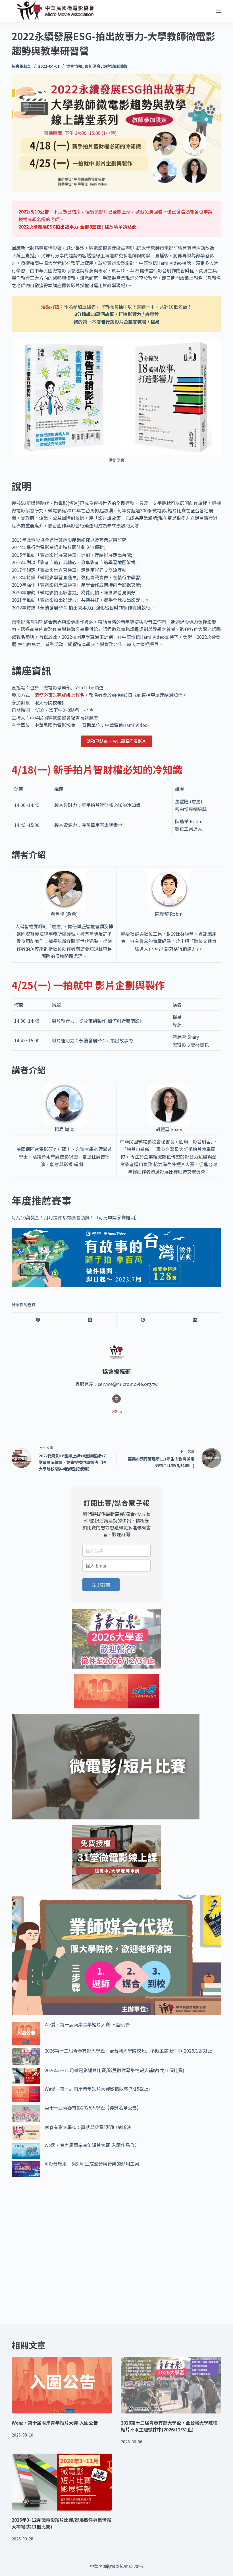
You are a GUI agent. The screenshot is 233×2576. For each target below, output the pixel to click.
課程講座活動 (115, 66)
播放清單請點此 (120, 227)
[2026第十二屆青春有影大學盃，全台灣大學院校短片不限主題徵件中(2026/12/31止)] (171, 2385)
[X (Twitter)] (90, 1320)
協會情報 (74, 66)
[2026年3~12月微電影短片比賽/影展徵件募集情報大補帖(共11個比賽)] (62, 2482)
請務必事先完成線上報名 (59, 695)
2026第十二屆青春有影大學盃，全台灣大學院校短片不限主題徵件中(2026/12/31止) (129, 2051)
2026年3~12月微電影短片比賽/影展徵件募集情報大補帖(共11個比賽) (115, 2070)
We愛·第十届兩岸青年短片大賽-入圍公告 (87, 2024)
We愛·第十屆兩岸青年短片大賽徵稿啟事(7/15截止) (97, 2089)
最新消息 (93, 66)
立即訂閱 (101, 1585)
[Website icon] (116, 1399)
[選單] (219, 11)
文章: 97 (117, 1412)
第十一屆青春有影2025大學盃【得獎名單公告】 (93, 2107)
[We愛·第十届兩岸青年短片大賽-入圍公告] (62, 2385)
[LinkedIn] (195, 1320)
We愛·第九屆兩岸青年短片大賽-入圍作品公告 (92, 2145)
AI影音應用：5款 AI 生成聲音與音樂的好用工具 (92, 2164)
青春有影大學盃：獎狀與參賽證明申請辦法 (88, 2127)
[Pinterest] (143, 1320)
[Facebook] (38, 1320)
